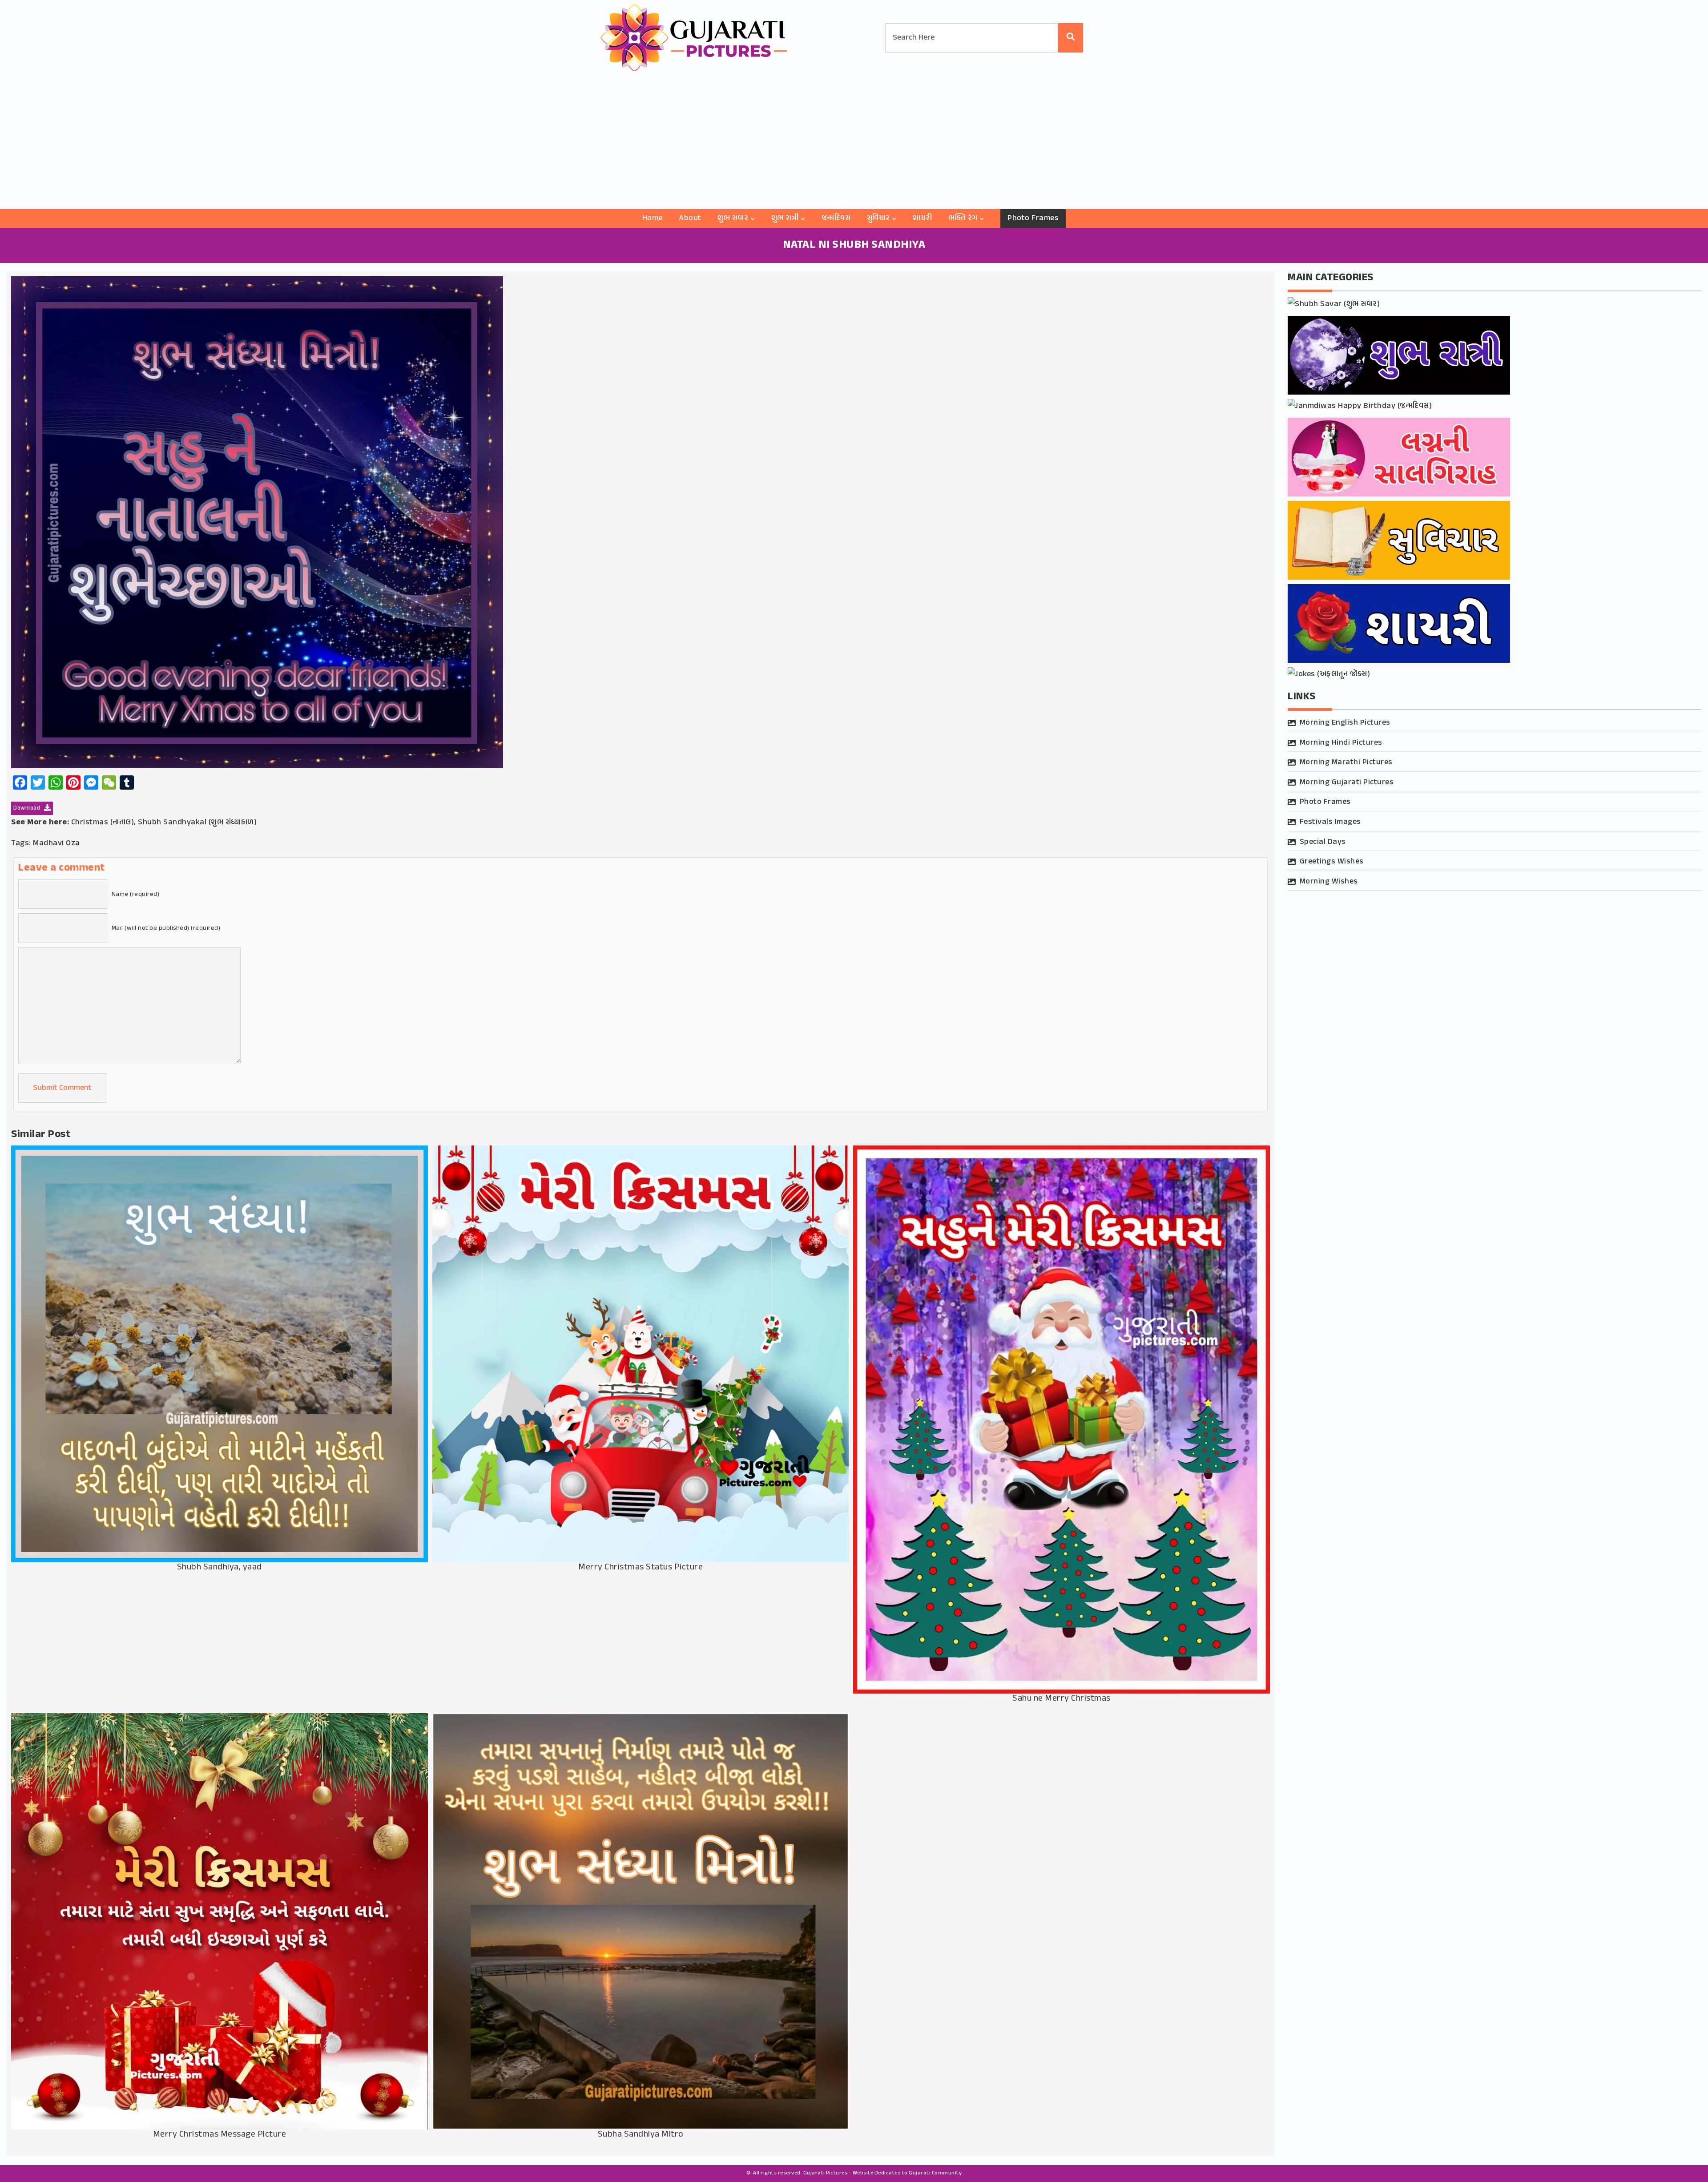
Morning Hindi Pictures (1341, 743)
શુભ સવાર (733, 218)
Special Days (1323, 842)
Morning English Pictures (1345, 723)
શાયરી (922, 218)
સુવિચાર (878, 218)
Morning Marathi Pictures (1346, 762)
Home (653, 218)
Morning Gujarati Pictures (1347, 782)
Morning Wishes (1329, 882)
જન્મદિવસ (836, 218)
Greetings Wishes (1332, 862)
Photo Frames (1033, 218)
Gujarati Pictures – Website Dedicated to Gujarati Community (883, 2173)
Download (28, 808)
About (690, 218)
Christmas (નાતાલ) (103, 823)
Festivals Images (1330, 822)
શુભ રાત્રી (785, 218)
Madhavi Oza (56, 843)
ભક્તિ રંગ (963, 218)
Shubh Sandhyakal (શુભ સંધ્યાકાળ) (197, 823)
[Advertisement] (854, 142)
